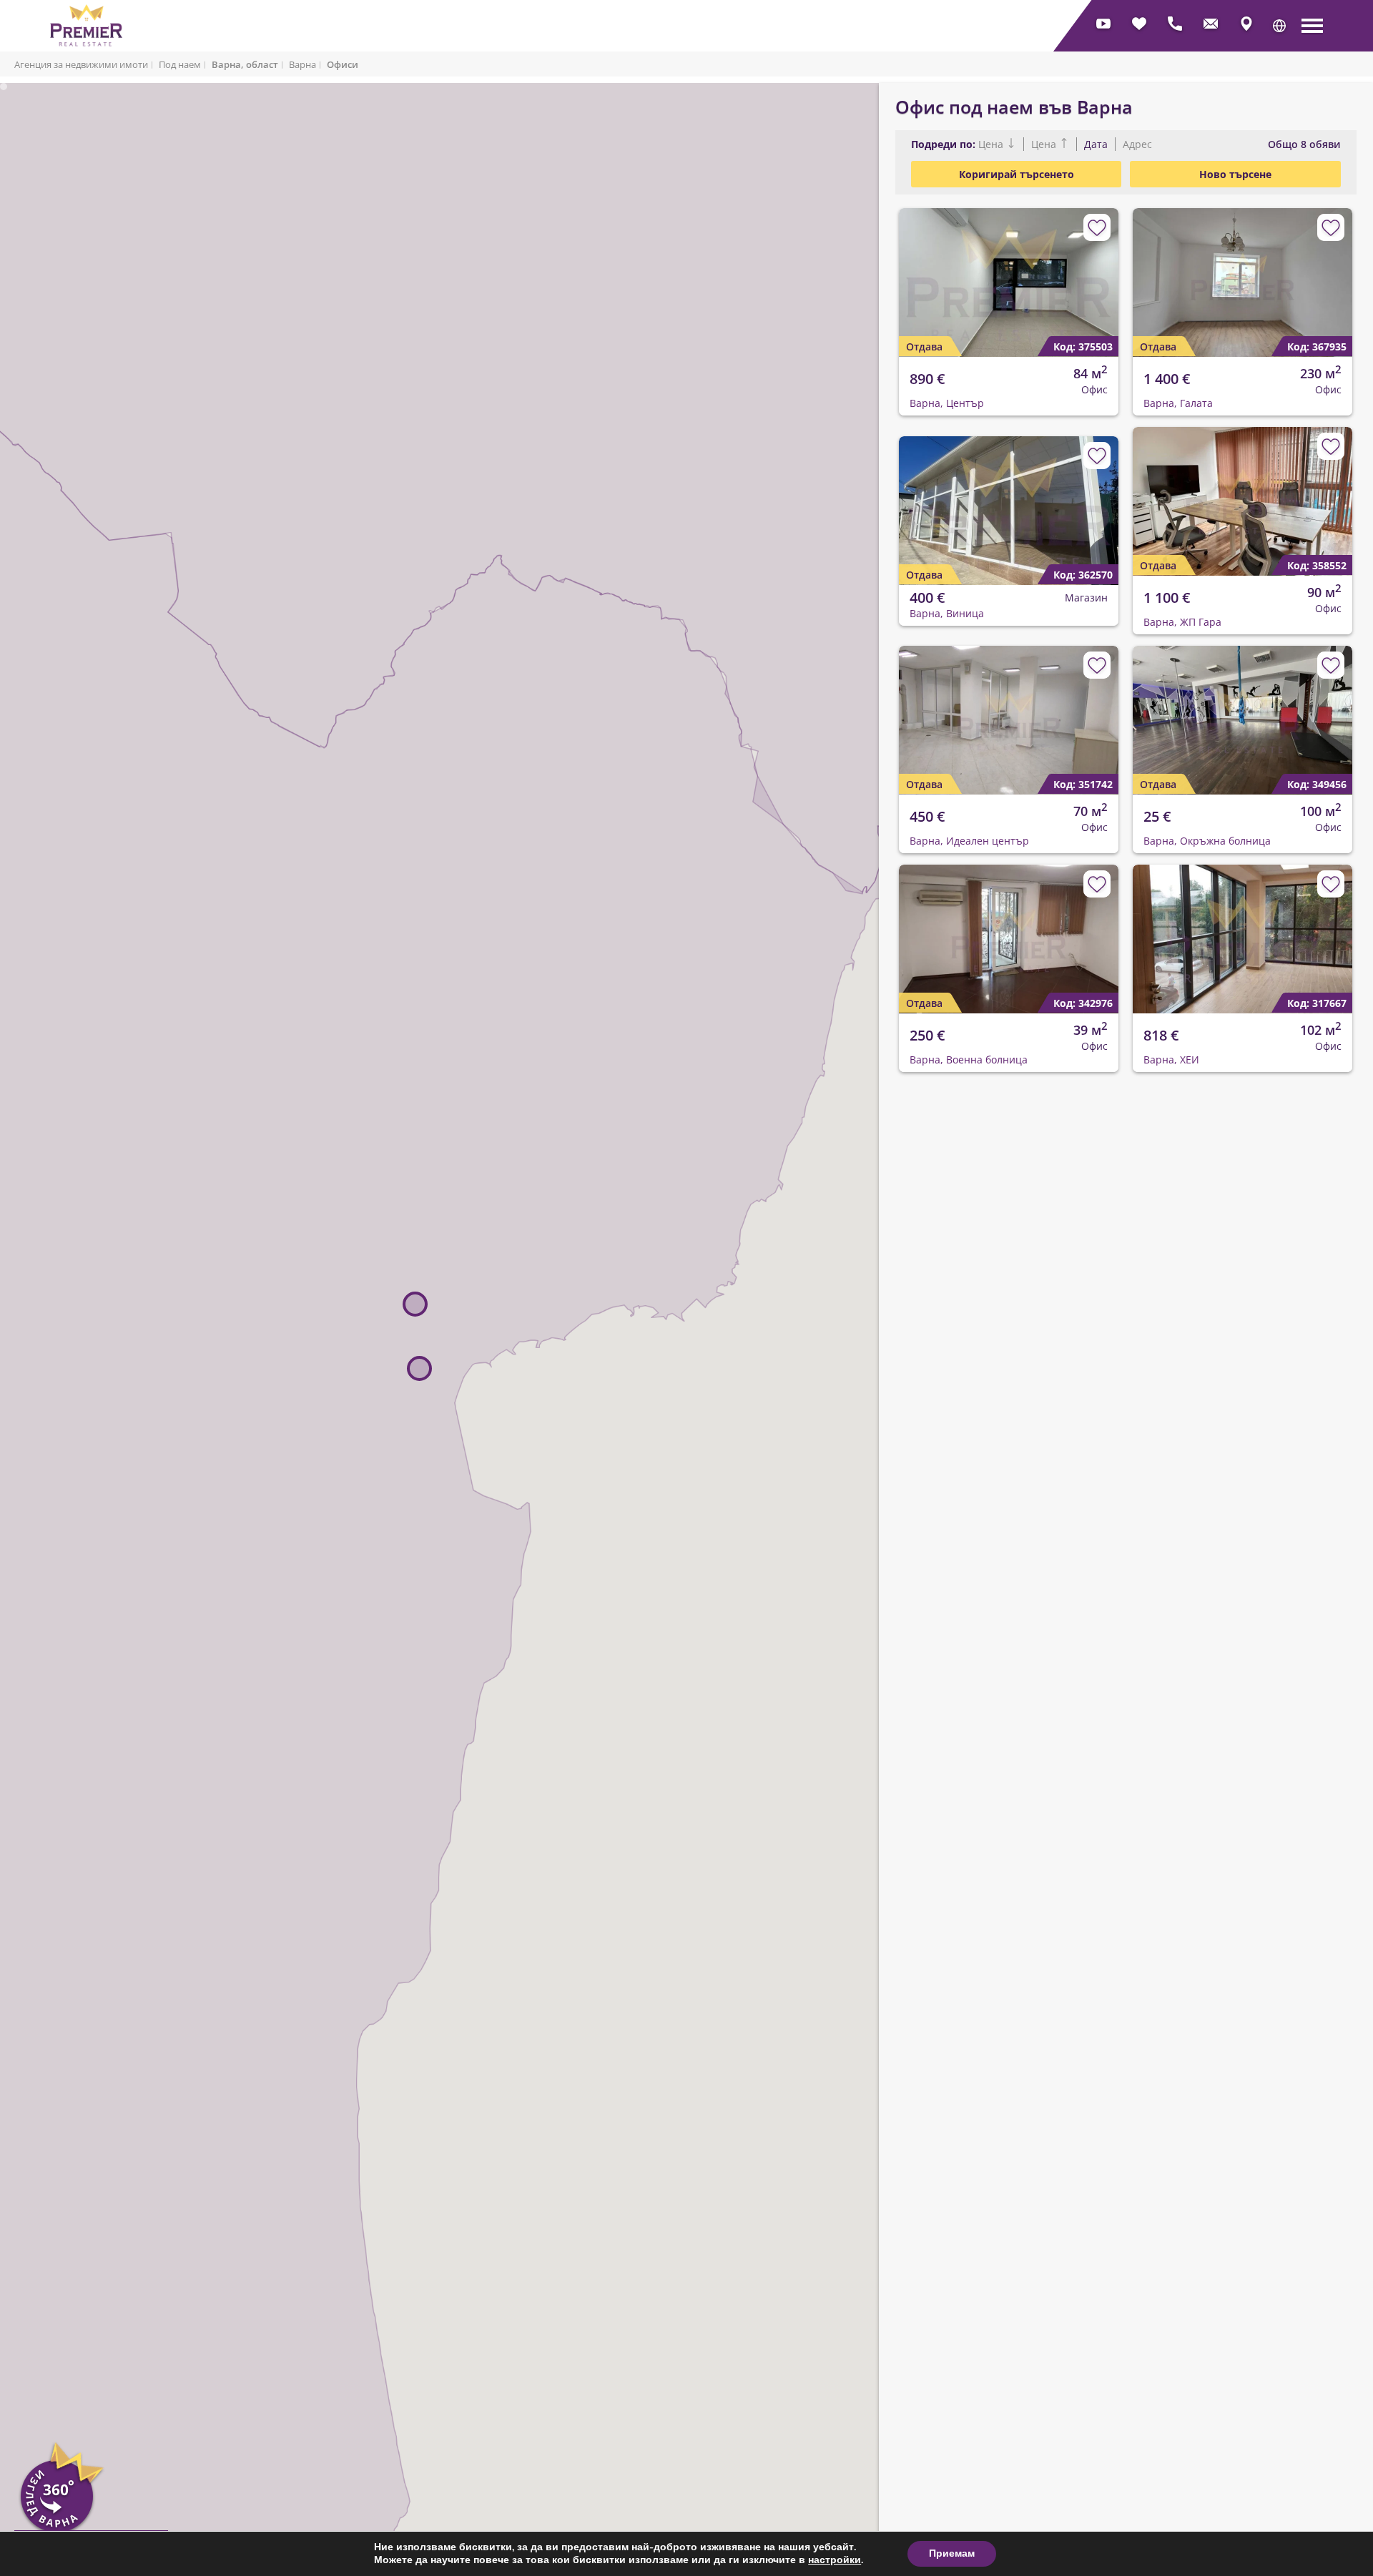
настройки (835, 2560)
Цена (992, 144)
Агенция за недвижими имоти (81, 64)
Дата (1096, 144)
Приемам (952, 2553)
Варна (302, 64)
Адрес (1136, 144)
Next (1099, 271)
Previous (901, 271)
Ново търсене (1235, 174)
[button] (1279, 26)
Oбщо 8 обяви (1304, 144)
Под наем (180, 64)
